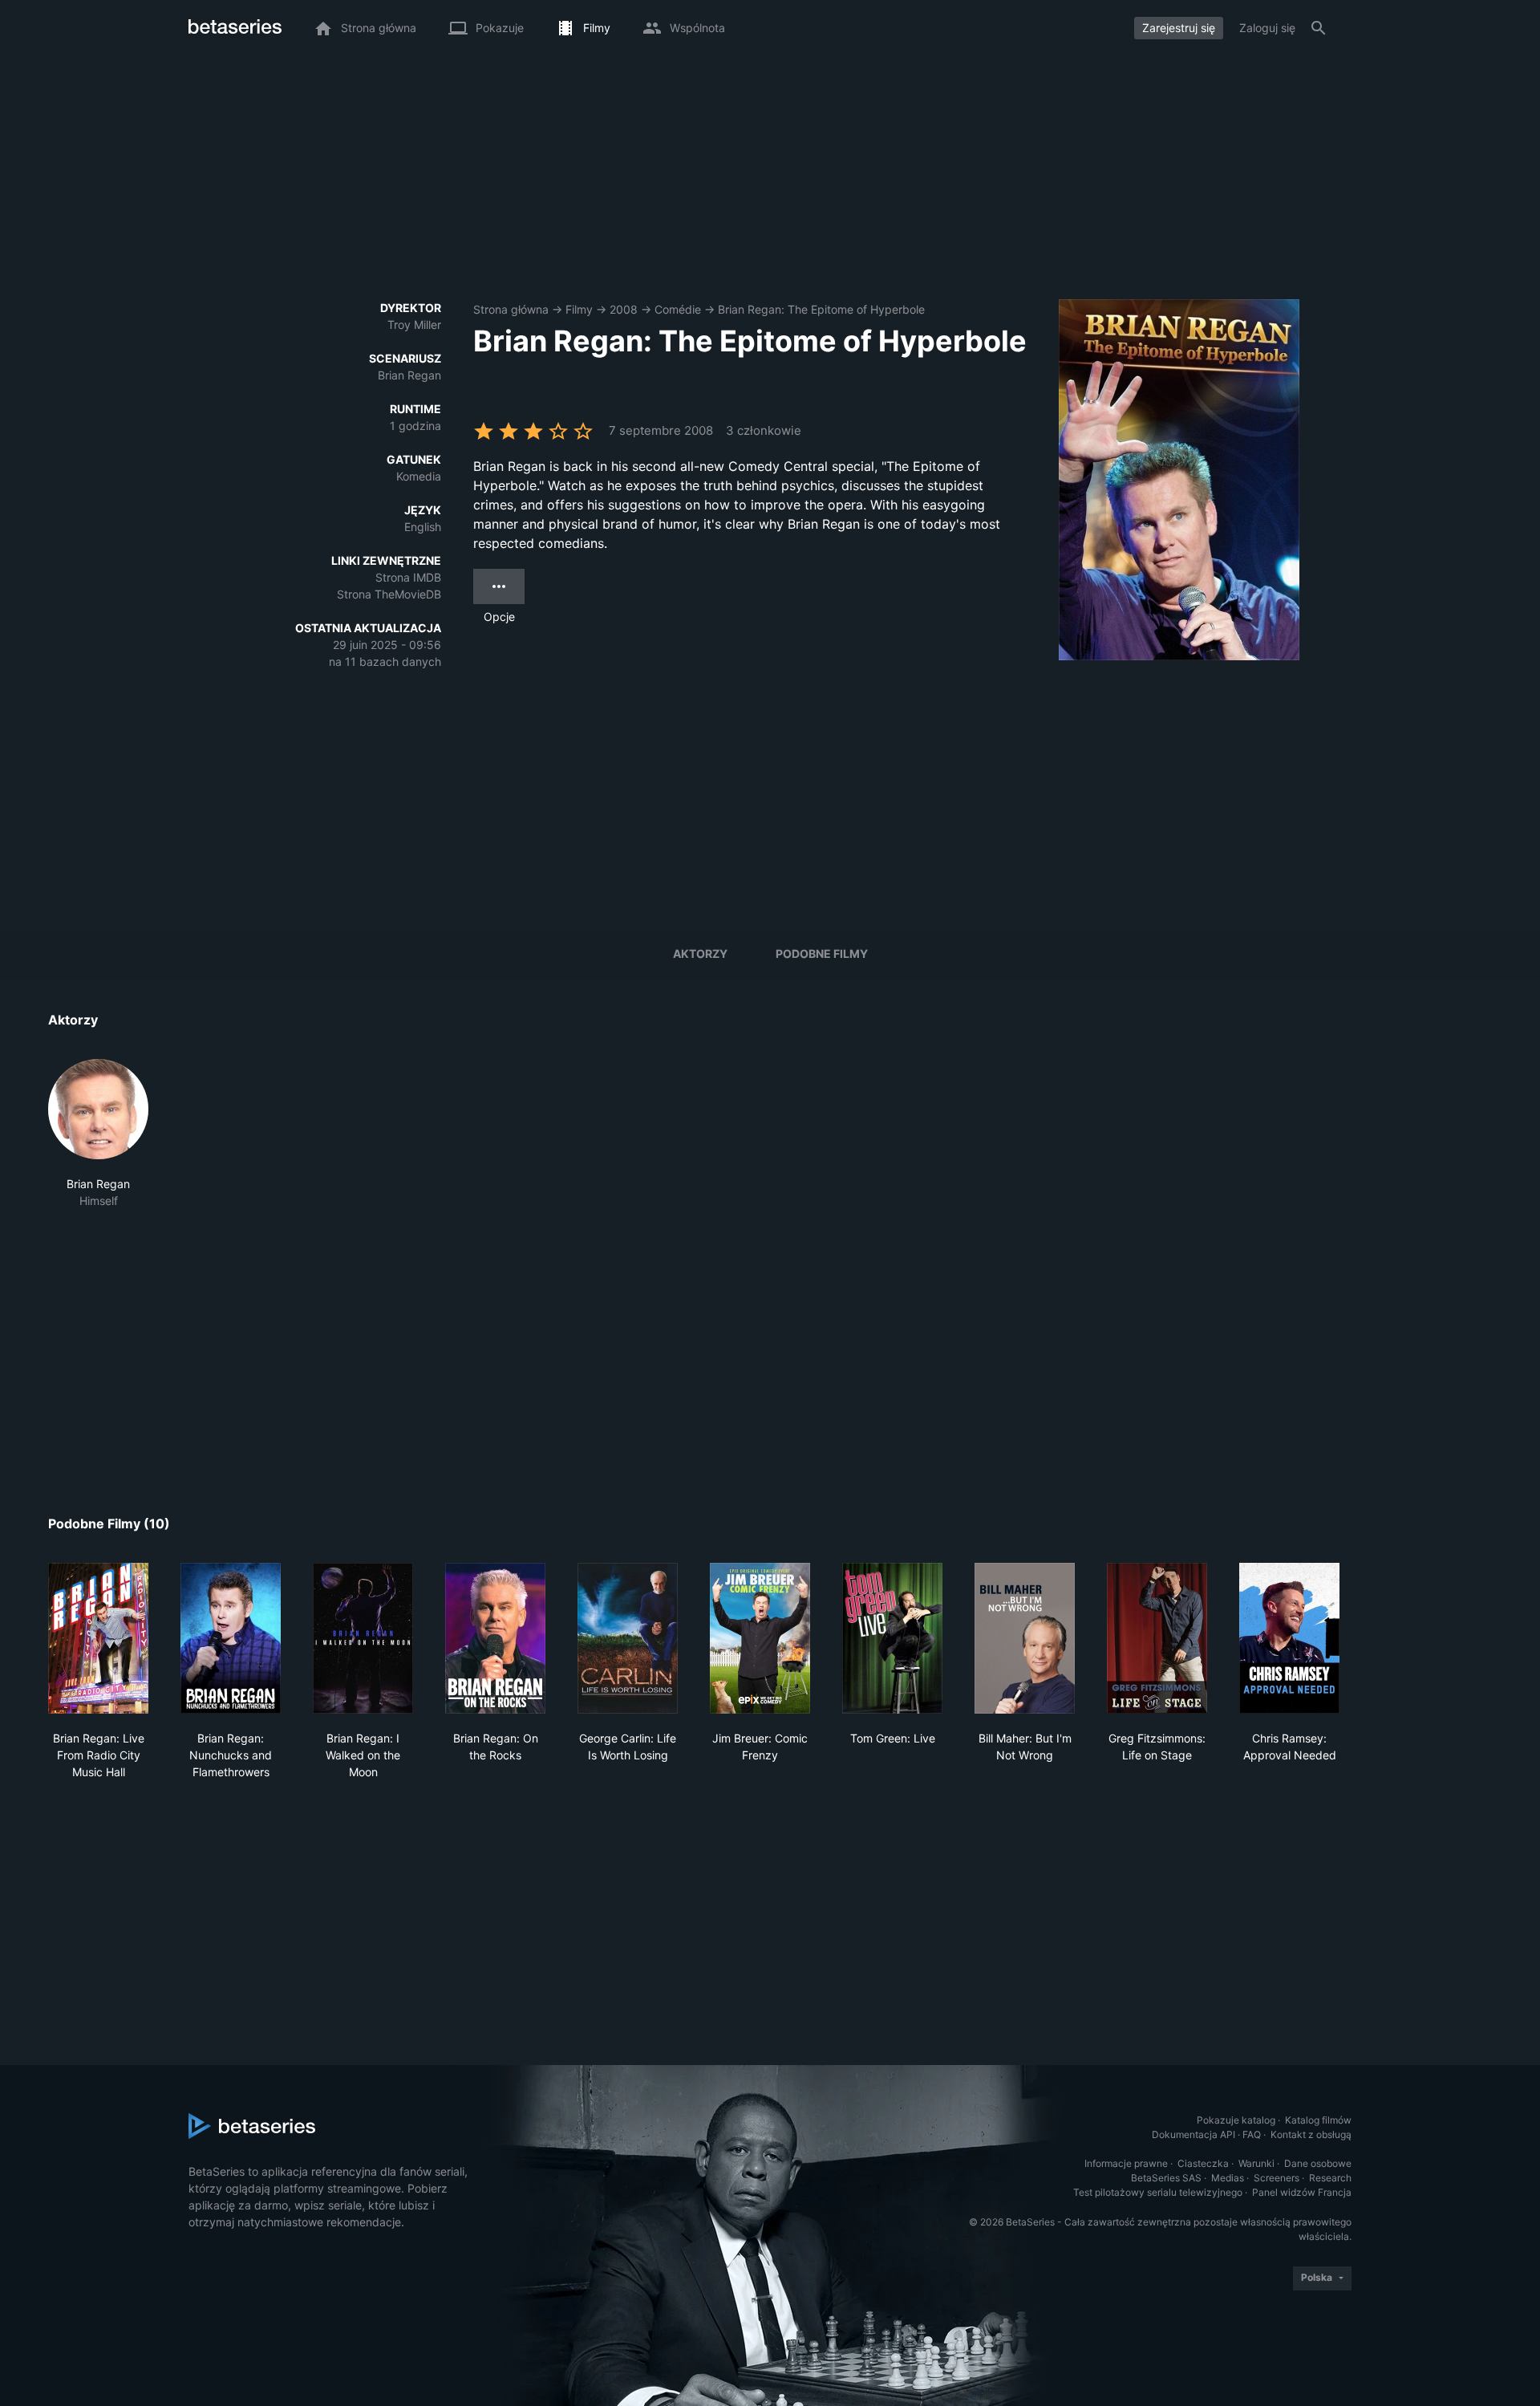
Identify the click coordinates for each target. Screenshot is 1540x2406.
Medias (1228, 2178)
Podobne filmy (822, 953)
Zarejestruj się (1179, 28)
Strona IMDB (408, 577)
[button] (98, 1134)
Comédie (678, 309)
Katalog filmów (1318, 2120)
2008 (624, 309)
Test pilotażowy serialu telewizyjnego (1158, 2192)
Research (1330, 2178)
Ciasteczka (1203, 2163)
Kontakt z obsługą (1311, 2134)
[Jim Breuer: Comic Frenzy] (760, 1638)
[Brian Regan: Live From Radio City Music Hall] (98, 1638)
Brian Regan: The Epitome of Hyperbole (821, 309)
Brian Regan (409, 375)
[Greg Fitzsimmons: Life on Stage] (1157, 1638)
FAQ (1252, 2134)
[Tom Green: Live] (892, 1638)
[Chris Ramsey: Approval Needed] (1289, 1638)
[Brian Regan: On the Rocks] (495, 1638)
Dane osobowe (1318, 2163)
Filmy (579, 309)
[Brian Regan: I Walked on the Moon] (363, 1638)
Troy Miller (414, 325)
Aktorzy (700, 953)
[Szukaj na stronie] (1319, 28)
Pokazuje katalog (1236, 2120)
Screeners (1277, 2178)
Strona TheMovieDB (389, 594)
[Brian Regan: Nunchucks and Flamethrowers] (231, 1638)
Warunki (1256, 2163)
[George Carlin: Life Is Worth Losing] (628, 1638)
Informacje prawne (1126, 2163)
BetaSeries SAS (1166, 2178)
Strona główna (511, 309)
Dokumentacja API (1193, 2134)
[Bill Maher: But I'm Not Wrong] (1025, 1638)
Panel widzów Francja (1302, 2192)
